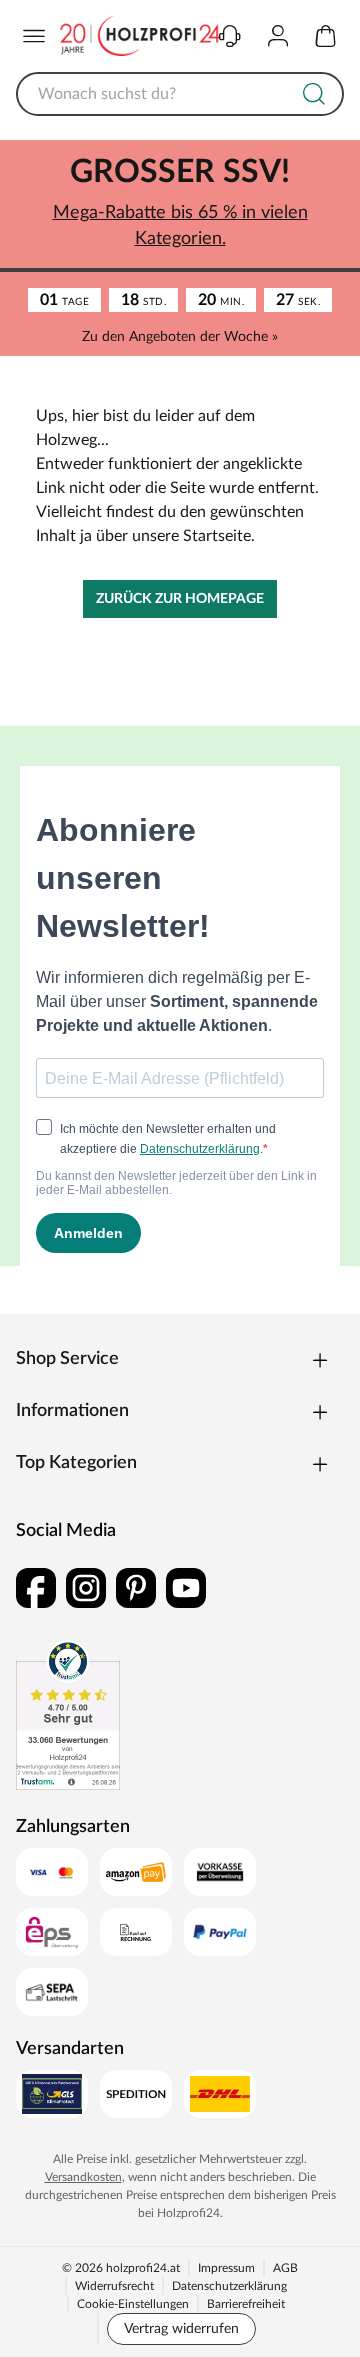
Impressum (226, 2268)
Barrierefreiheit (246, 2304)
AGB (285, 2268)
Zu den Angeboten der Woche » (180, 337)
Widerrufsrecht (114, 2286)
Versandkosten (83, 2177)
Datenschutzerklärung (229, 2286)
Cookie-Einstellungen (133, 2304)
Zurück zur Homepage (180, 599)
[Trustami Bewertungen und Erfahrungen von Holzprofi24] (68, 1715)
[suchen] (314, 94)
